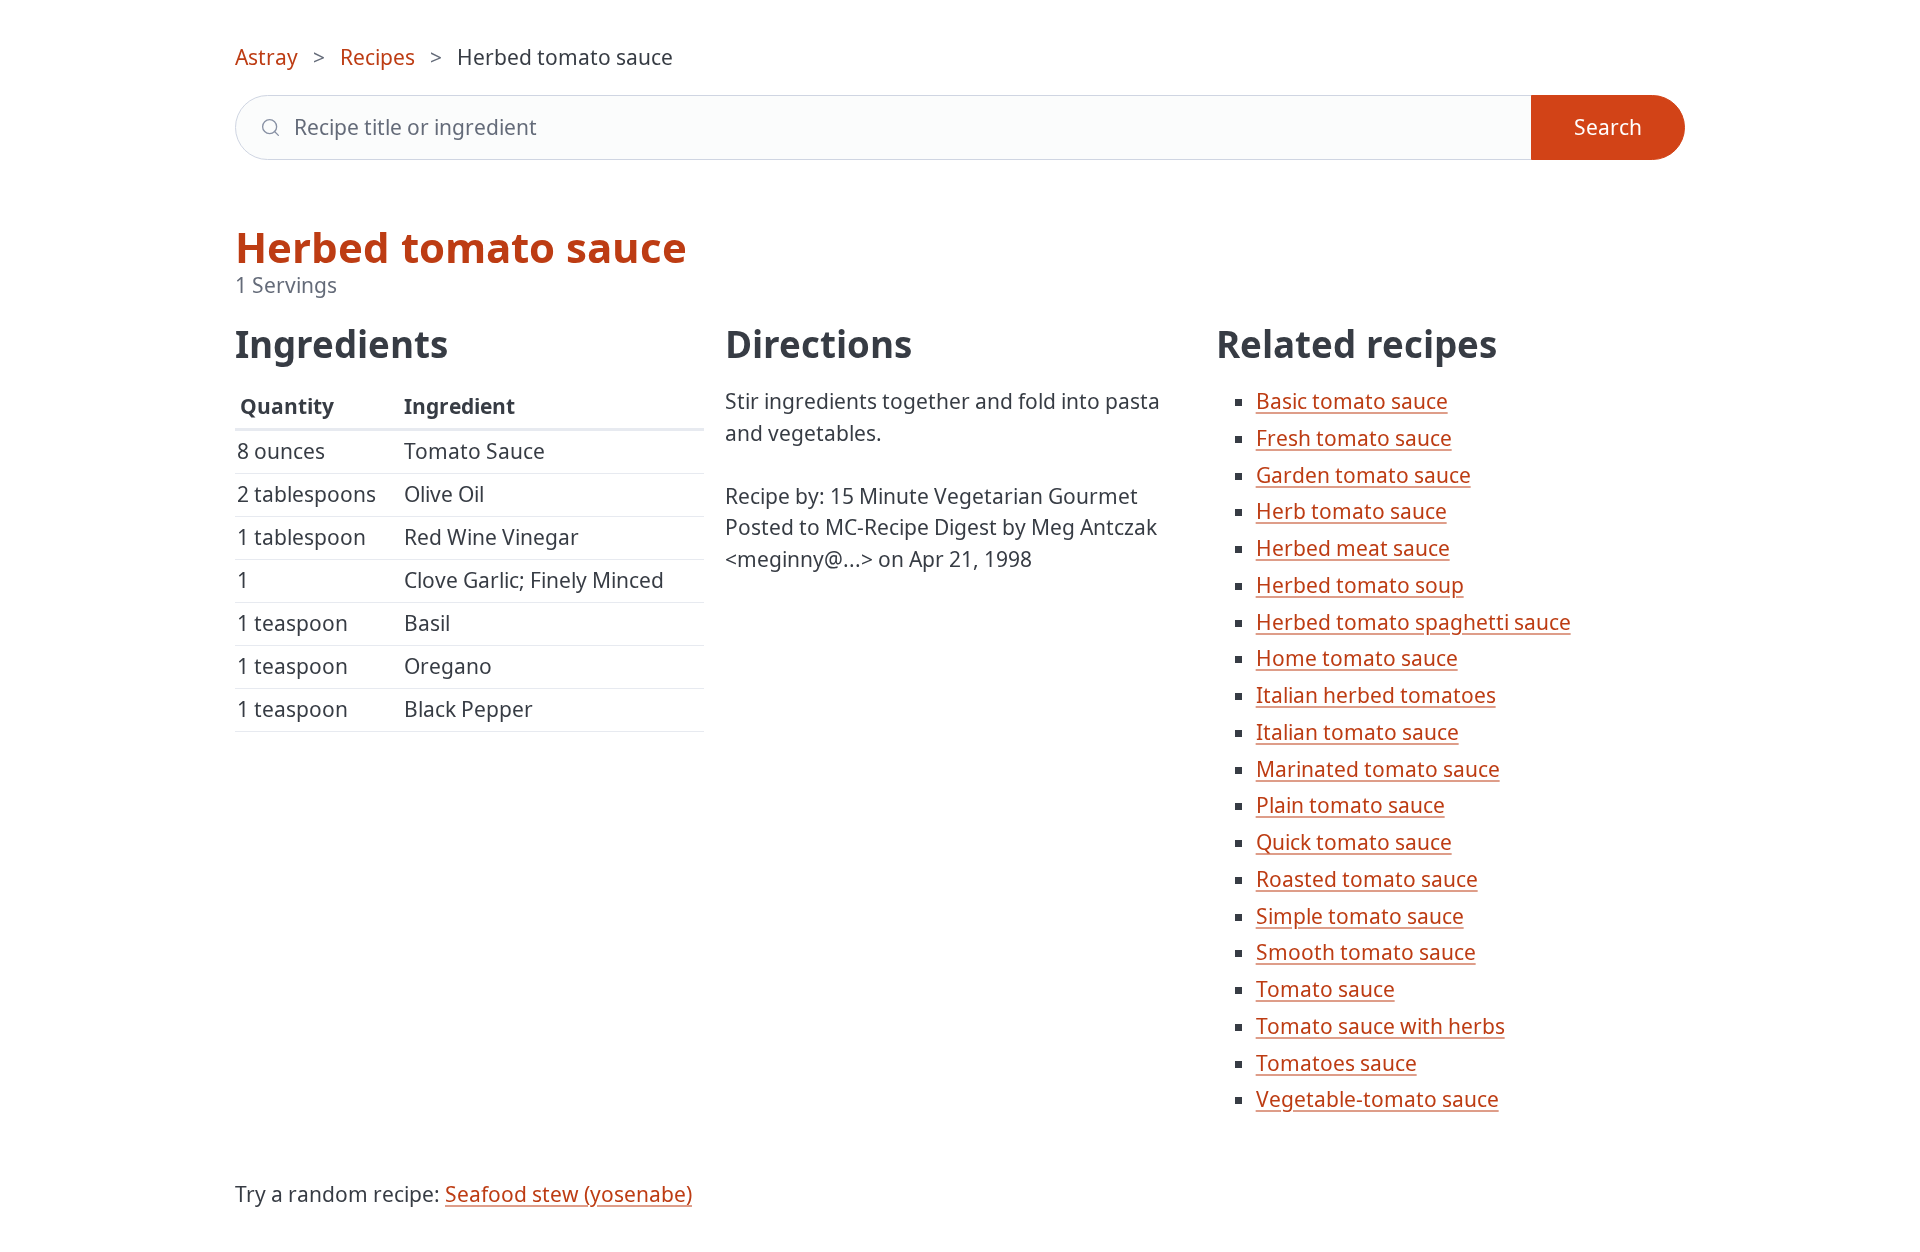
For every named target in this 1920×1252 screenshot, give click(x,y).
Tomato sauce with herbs (1380, 1026)
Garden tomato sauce (1363, 475)
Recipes (377, 57)
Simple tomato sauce (1360, 916)
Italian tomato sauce (1357, 732)
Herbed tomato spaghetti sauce (1413, 622)
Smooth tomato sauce (1366, 952)
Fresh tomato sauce (1354, 438)
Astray (266, 57)
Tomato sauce (1325, 989)
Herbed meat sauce (1353, 548)
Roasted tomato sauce (1367, 879)
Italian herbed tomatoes (1376, 695)
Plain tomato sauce (1350, 805)
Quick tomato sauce (1354, 842)
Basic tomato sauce (1352, 401)
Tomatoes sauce (1336, 1063)
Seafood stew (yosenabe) (568, 1194)
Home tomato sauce (1357, 658)
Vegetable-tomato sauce (1377, 1099)
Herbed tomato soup (1360, 585)
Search (1608, 127)
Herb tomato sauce (1351, 511)
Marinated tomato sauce (1378, 769)
